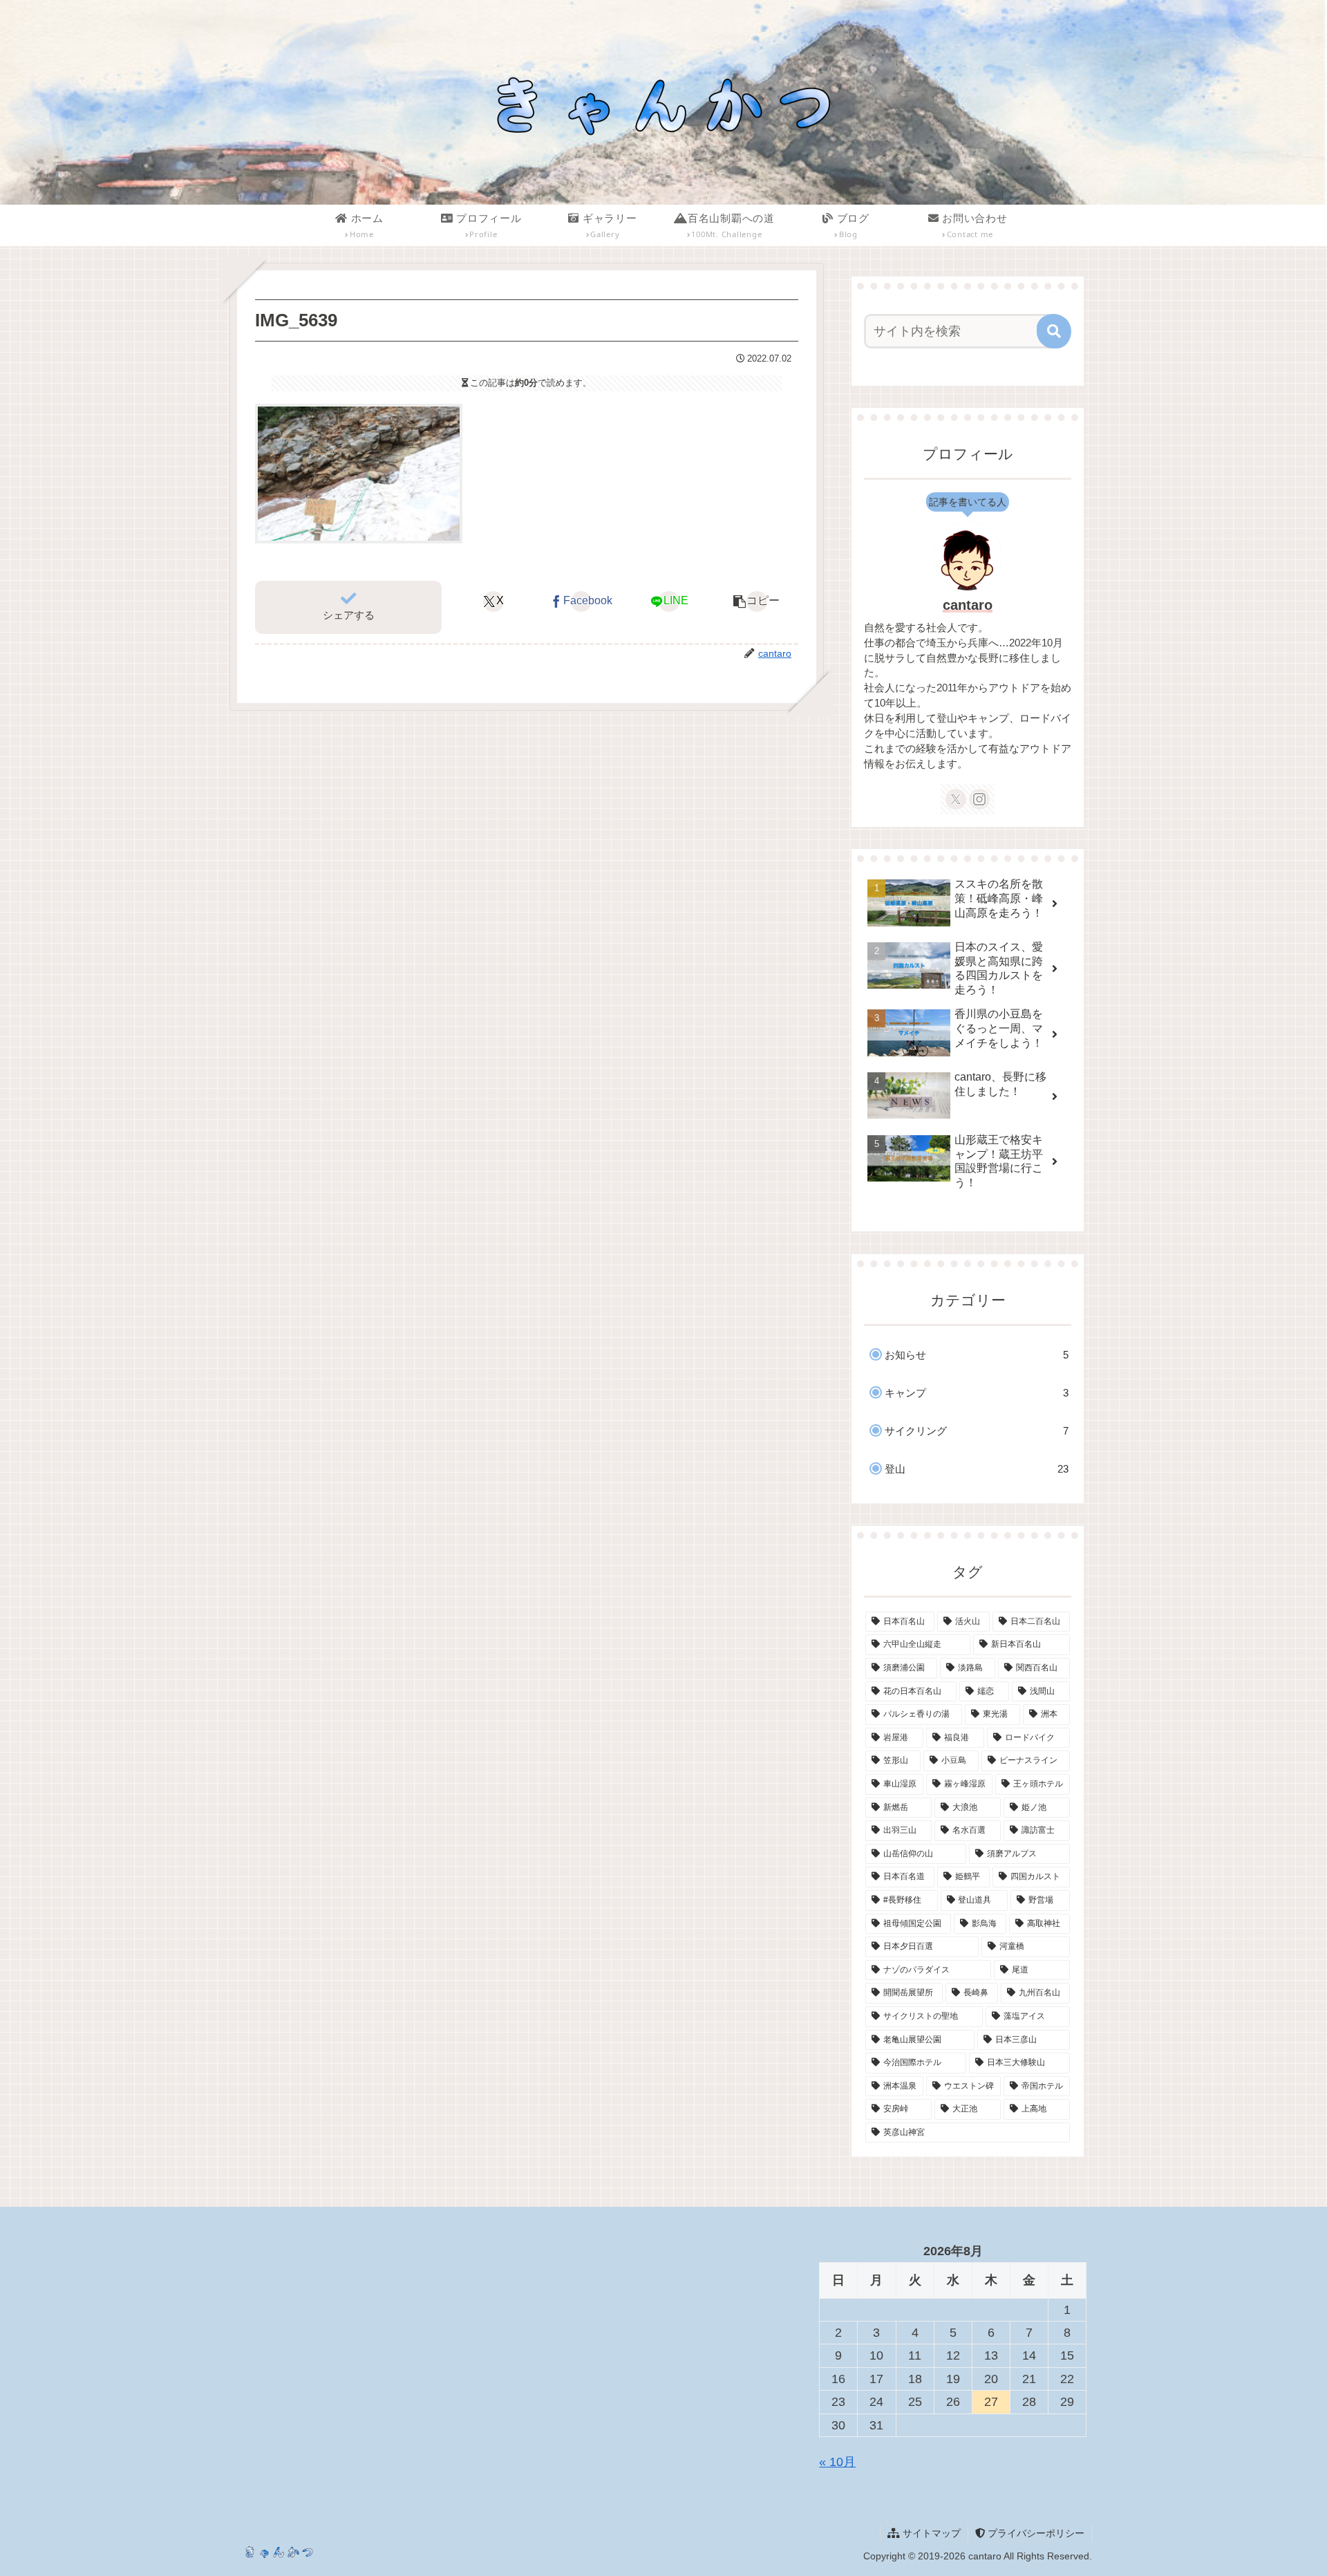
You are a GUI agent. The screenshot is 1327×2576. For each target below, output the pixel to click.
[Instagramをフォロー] (979, 799)
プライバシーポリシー (1035, 2533)
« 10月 (837, 2462)
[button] (757, 601)
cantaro (968, 605)
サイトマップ (930, 2533)
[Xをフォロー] (956, 799)
